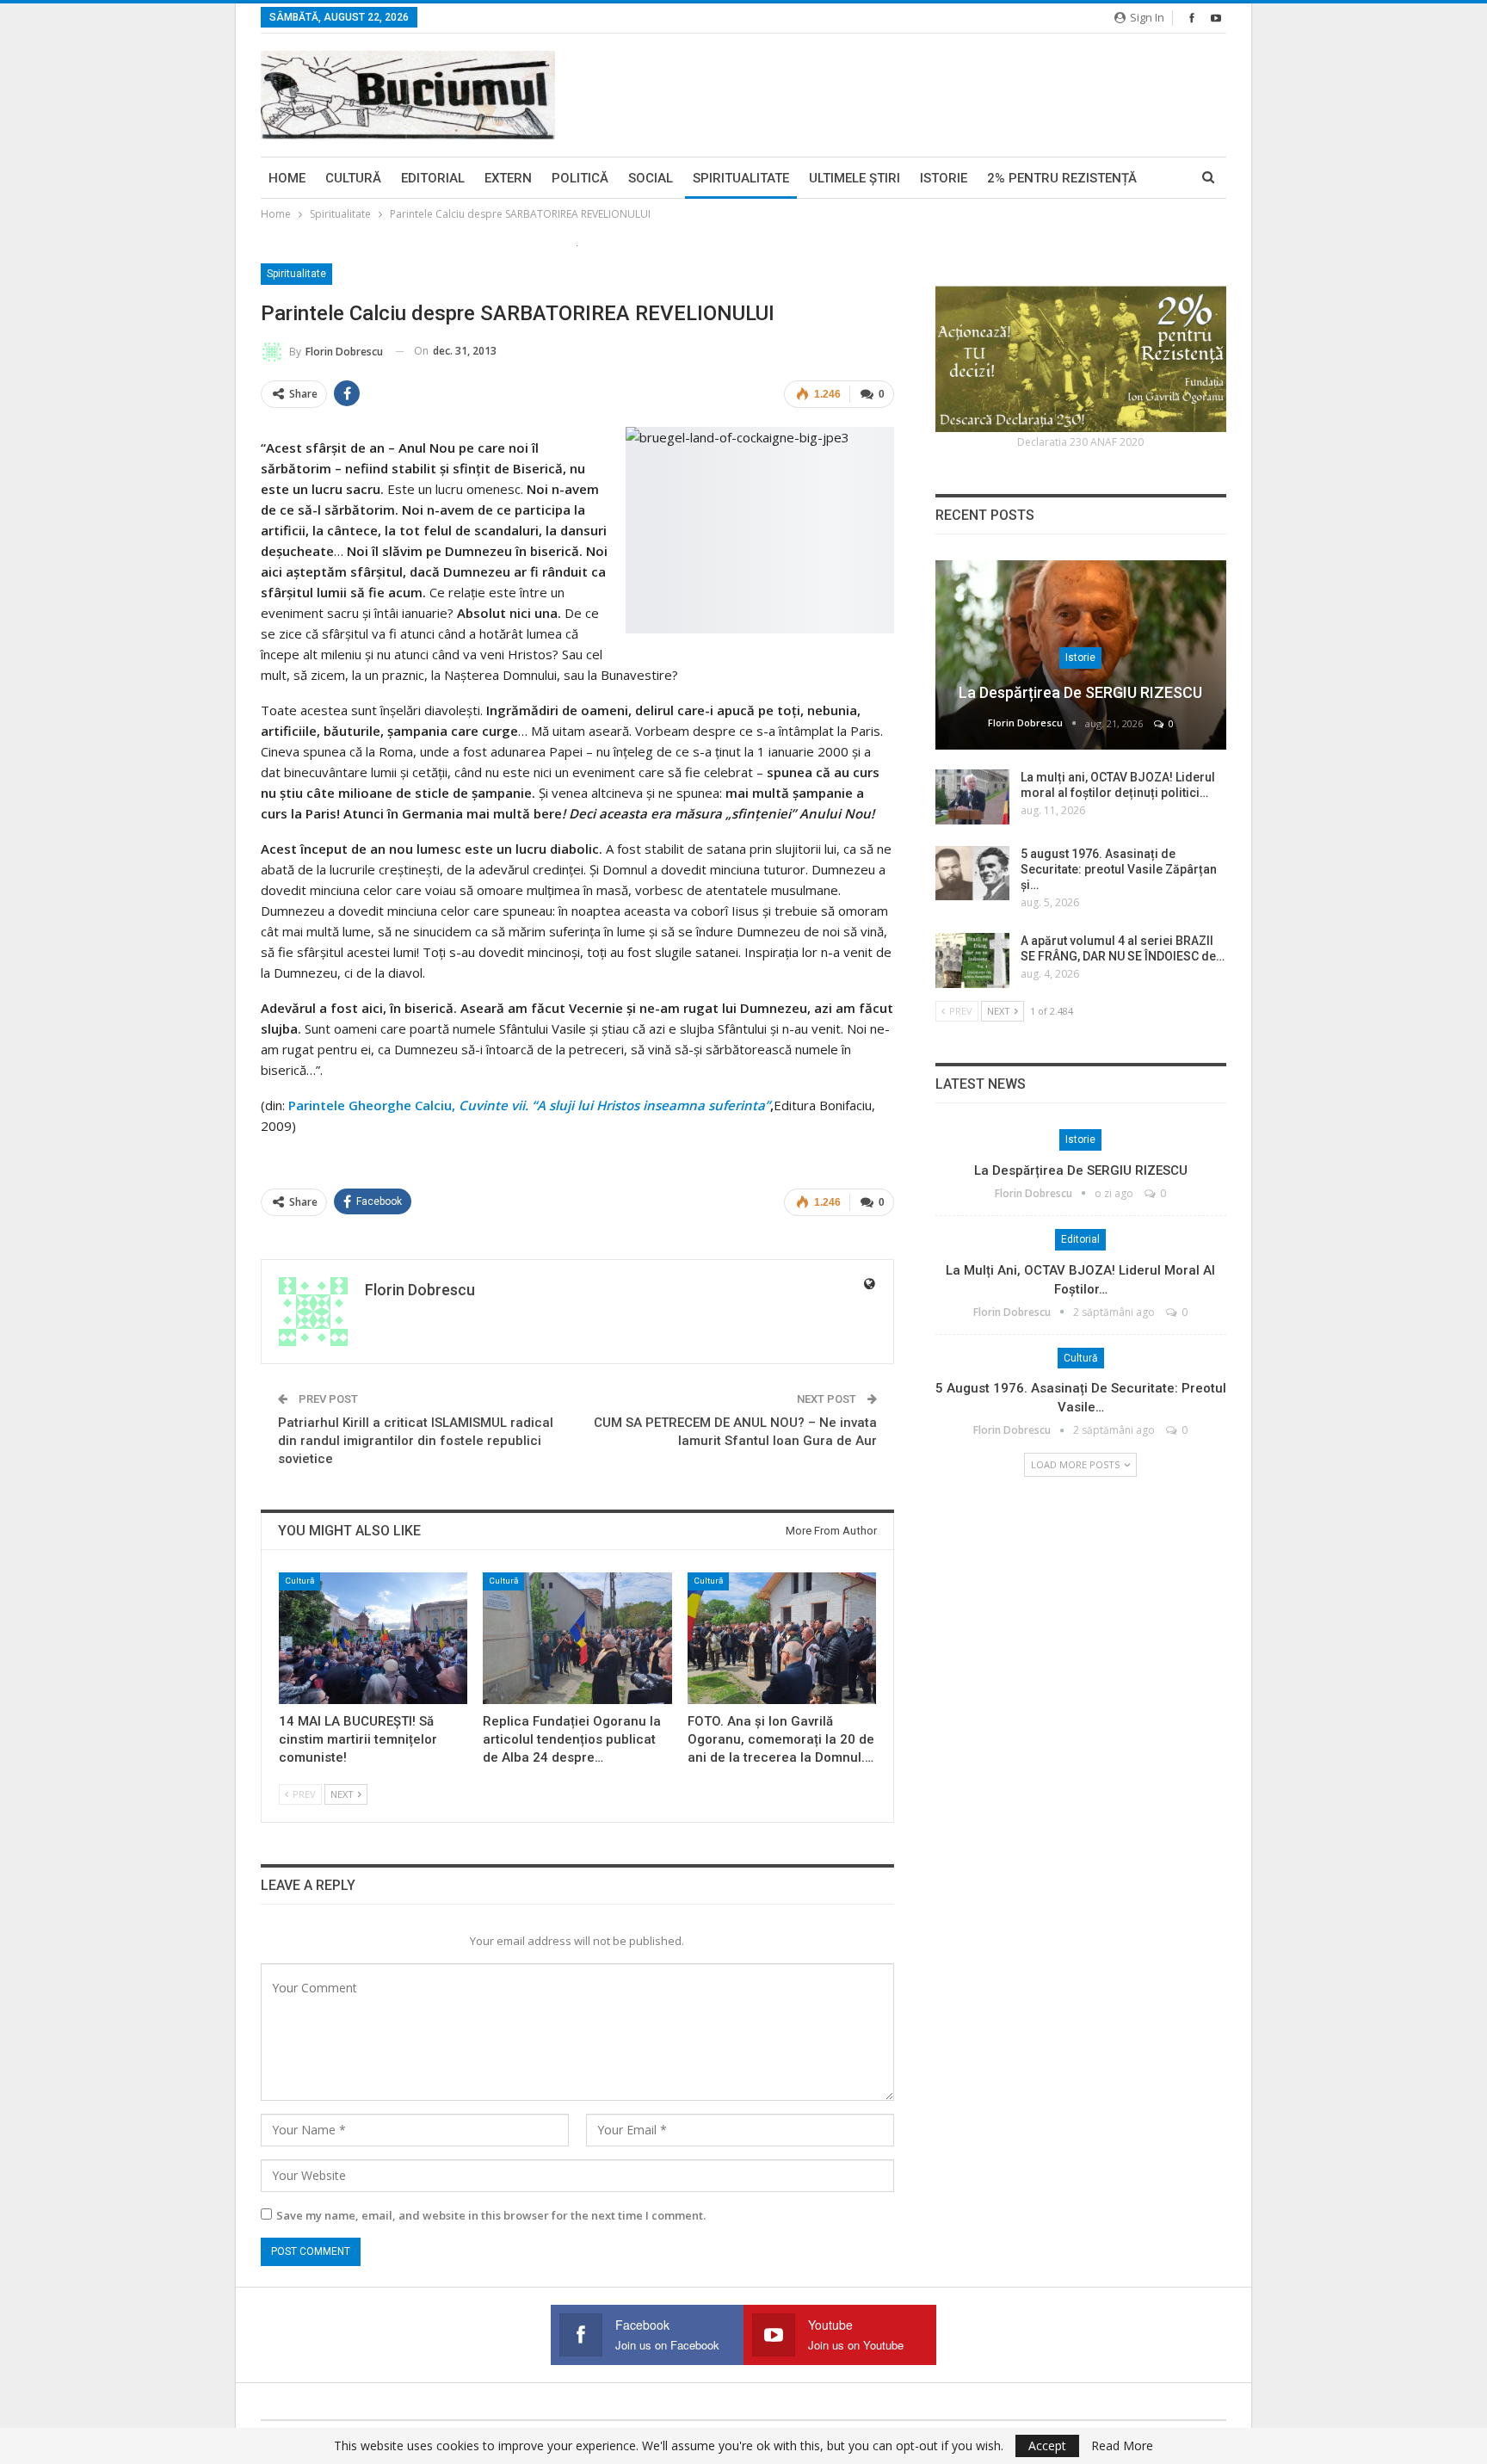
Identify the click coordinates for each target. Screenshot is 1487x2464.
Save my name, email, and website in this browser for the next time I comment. (491, 2215)
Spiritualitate (741, 178)
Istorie (944, 178)
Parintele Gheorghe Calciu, (529, 1105)
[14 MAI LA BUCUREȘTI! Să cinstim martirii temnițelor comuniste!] (373, 1638)
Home (287, 178)
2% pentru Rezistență (1062, 178)
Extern (508, 178)
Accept (1047, 2445)
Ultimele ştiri (855, 178)
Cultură (353, 178)
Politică (580, 178)
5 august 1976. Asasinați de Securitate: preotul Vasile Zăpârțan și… (1119, 869)
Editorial (433, 178)
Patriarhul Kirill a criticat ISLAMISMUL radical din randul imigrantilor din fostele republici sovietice (416, 1441)
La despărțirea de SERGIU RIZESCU (1080, 692)
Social (651, 178)
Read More (1122, 2446)
